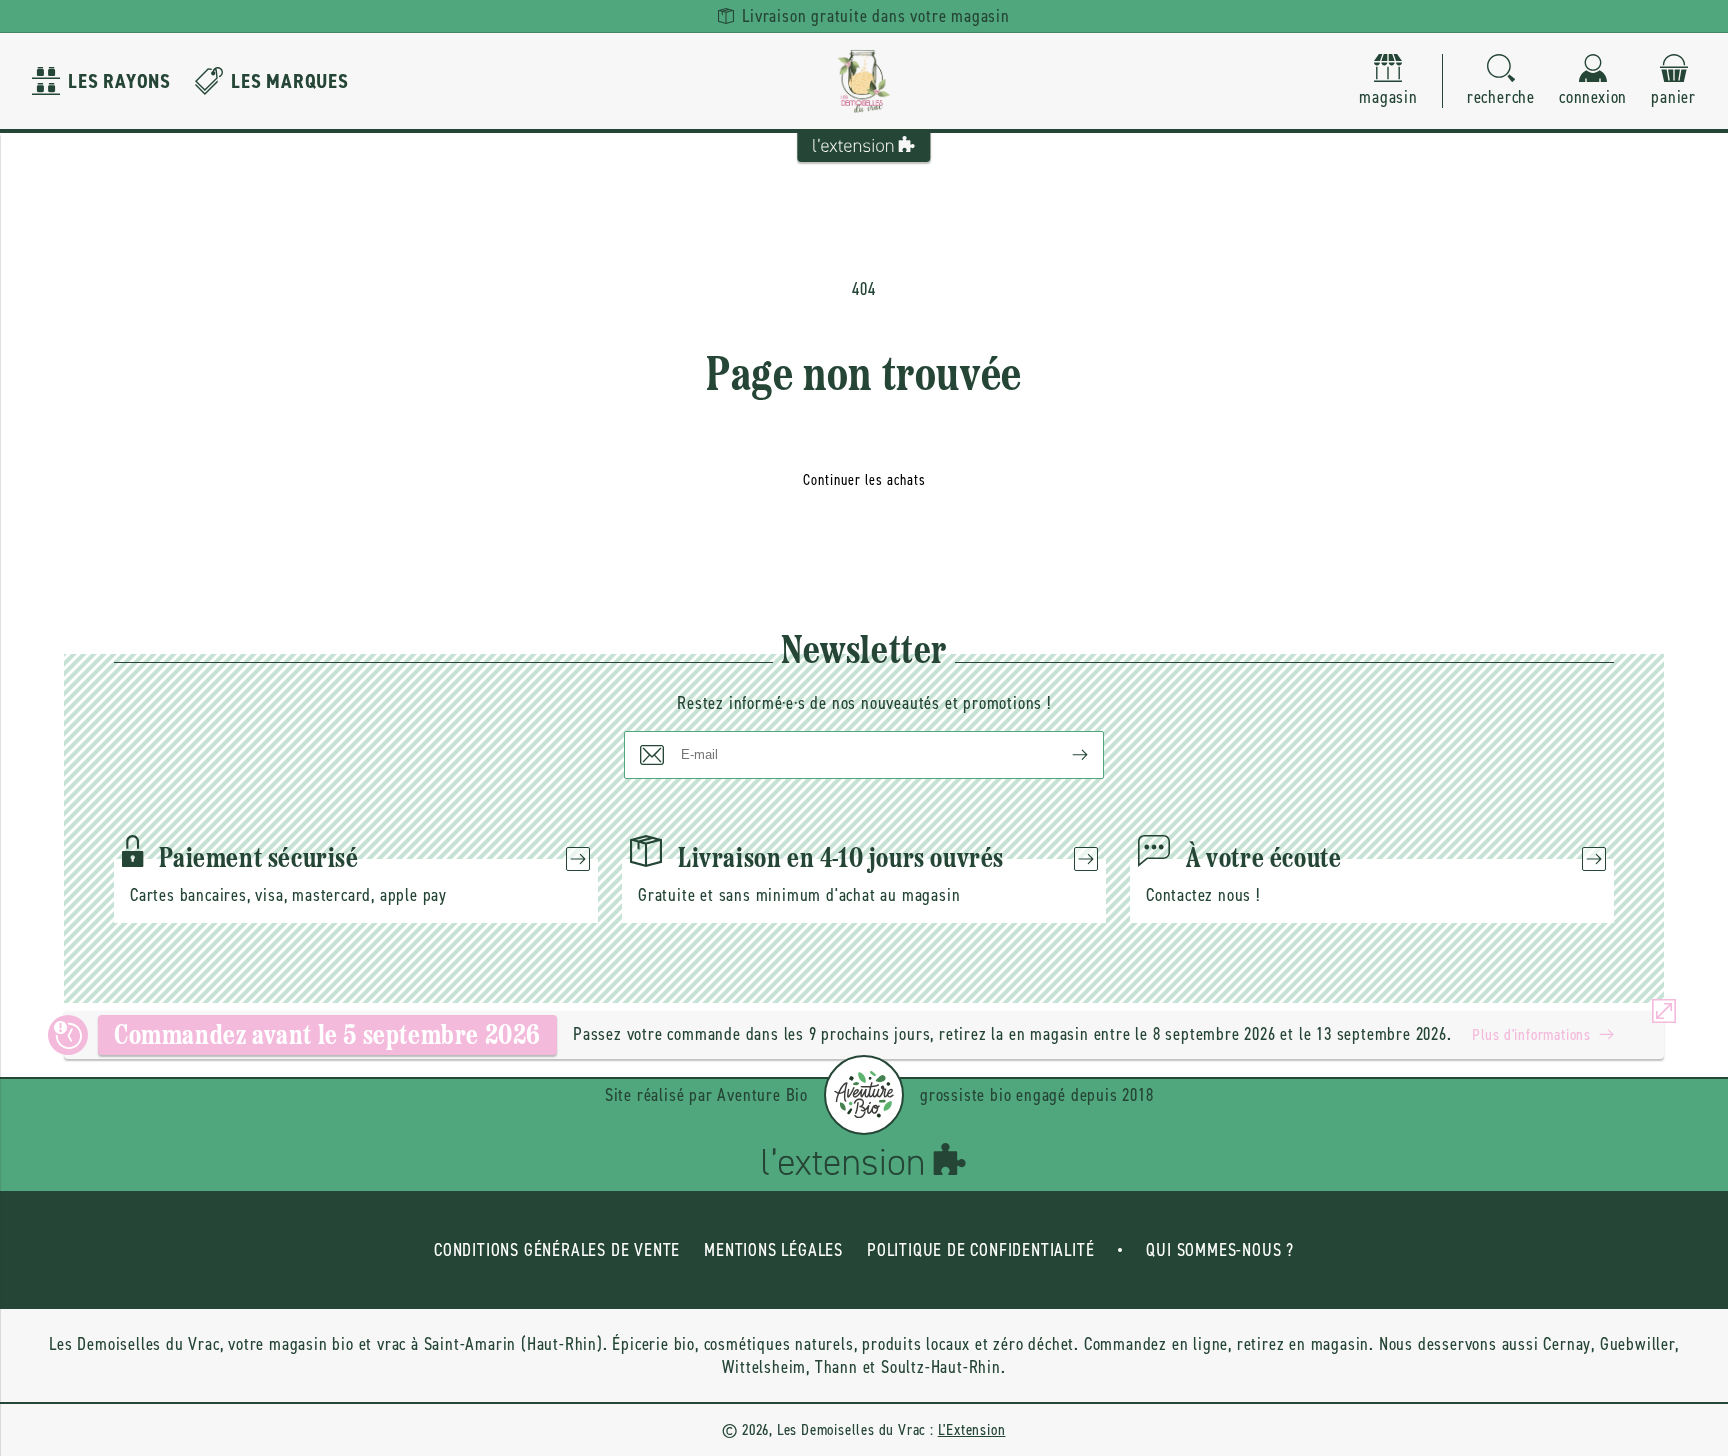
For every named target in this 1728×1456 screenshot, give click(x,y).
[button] (1501, 81)
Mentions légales (773, 1250)
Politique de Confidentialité (980, 1250)
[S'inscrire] (1064, 755)
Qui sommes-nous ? (1220, 1250)
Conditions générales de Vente (557, 1250)
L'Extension (972, 1429)
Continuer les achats (864, 480)
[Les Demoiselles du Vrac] (864, 81)
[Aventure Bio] (864, 1095)
